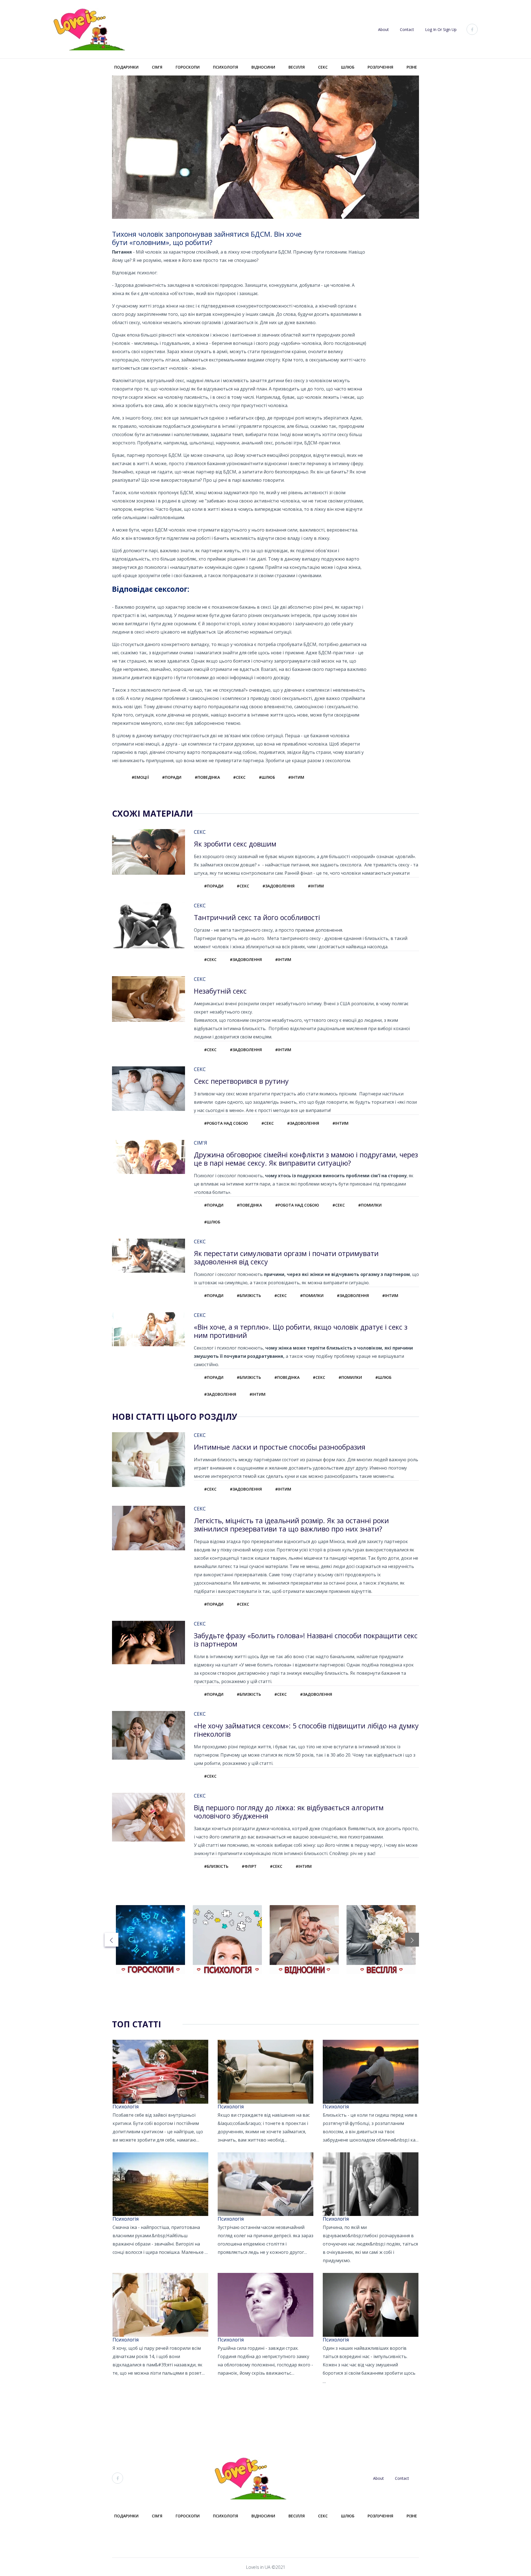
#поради (172, 777)
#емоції (140, 777)
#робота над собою (226, 1123)
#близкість (249, 1295)
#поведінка (207, 777)
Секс (323, 67)
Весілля (297, 67)
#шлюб (267, 777)
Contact (407, 29)
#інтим (296, 777)
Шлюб (348, 67)
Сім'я (157, 67)
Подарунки (126, 67)
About (383, 29)
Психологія (226, 67)
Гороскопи (188, 67)
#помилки (370, 1205)
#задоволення (278, 886)
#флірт (249, 1866)
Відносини (263, 67)
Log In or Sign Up (441, 29)
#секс (239, 777)
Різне (412, 67)
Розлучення (380, 67)
